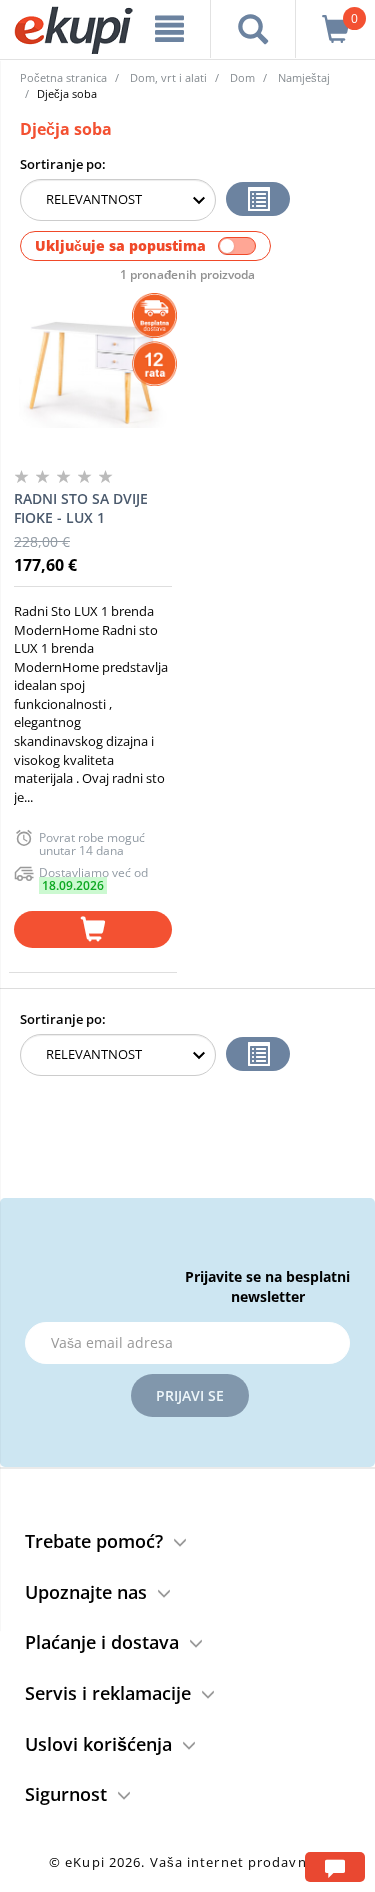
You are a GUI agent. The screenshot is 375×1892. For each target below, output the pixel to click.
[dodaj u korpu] (93, 929)
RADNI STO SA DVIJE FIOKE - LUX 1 (81, 508)
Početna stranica (63, 77)
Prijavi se (190, 1395)
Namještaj (304, 77)
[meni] (170, 29)
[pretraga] (253, 29)
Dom (242, 77)
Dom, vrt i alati (168, 77)
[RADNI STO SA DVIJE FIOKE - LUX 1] (93, 373)
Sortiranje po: (63, 164)
